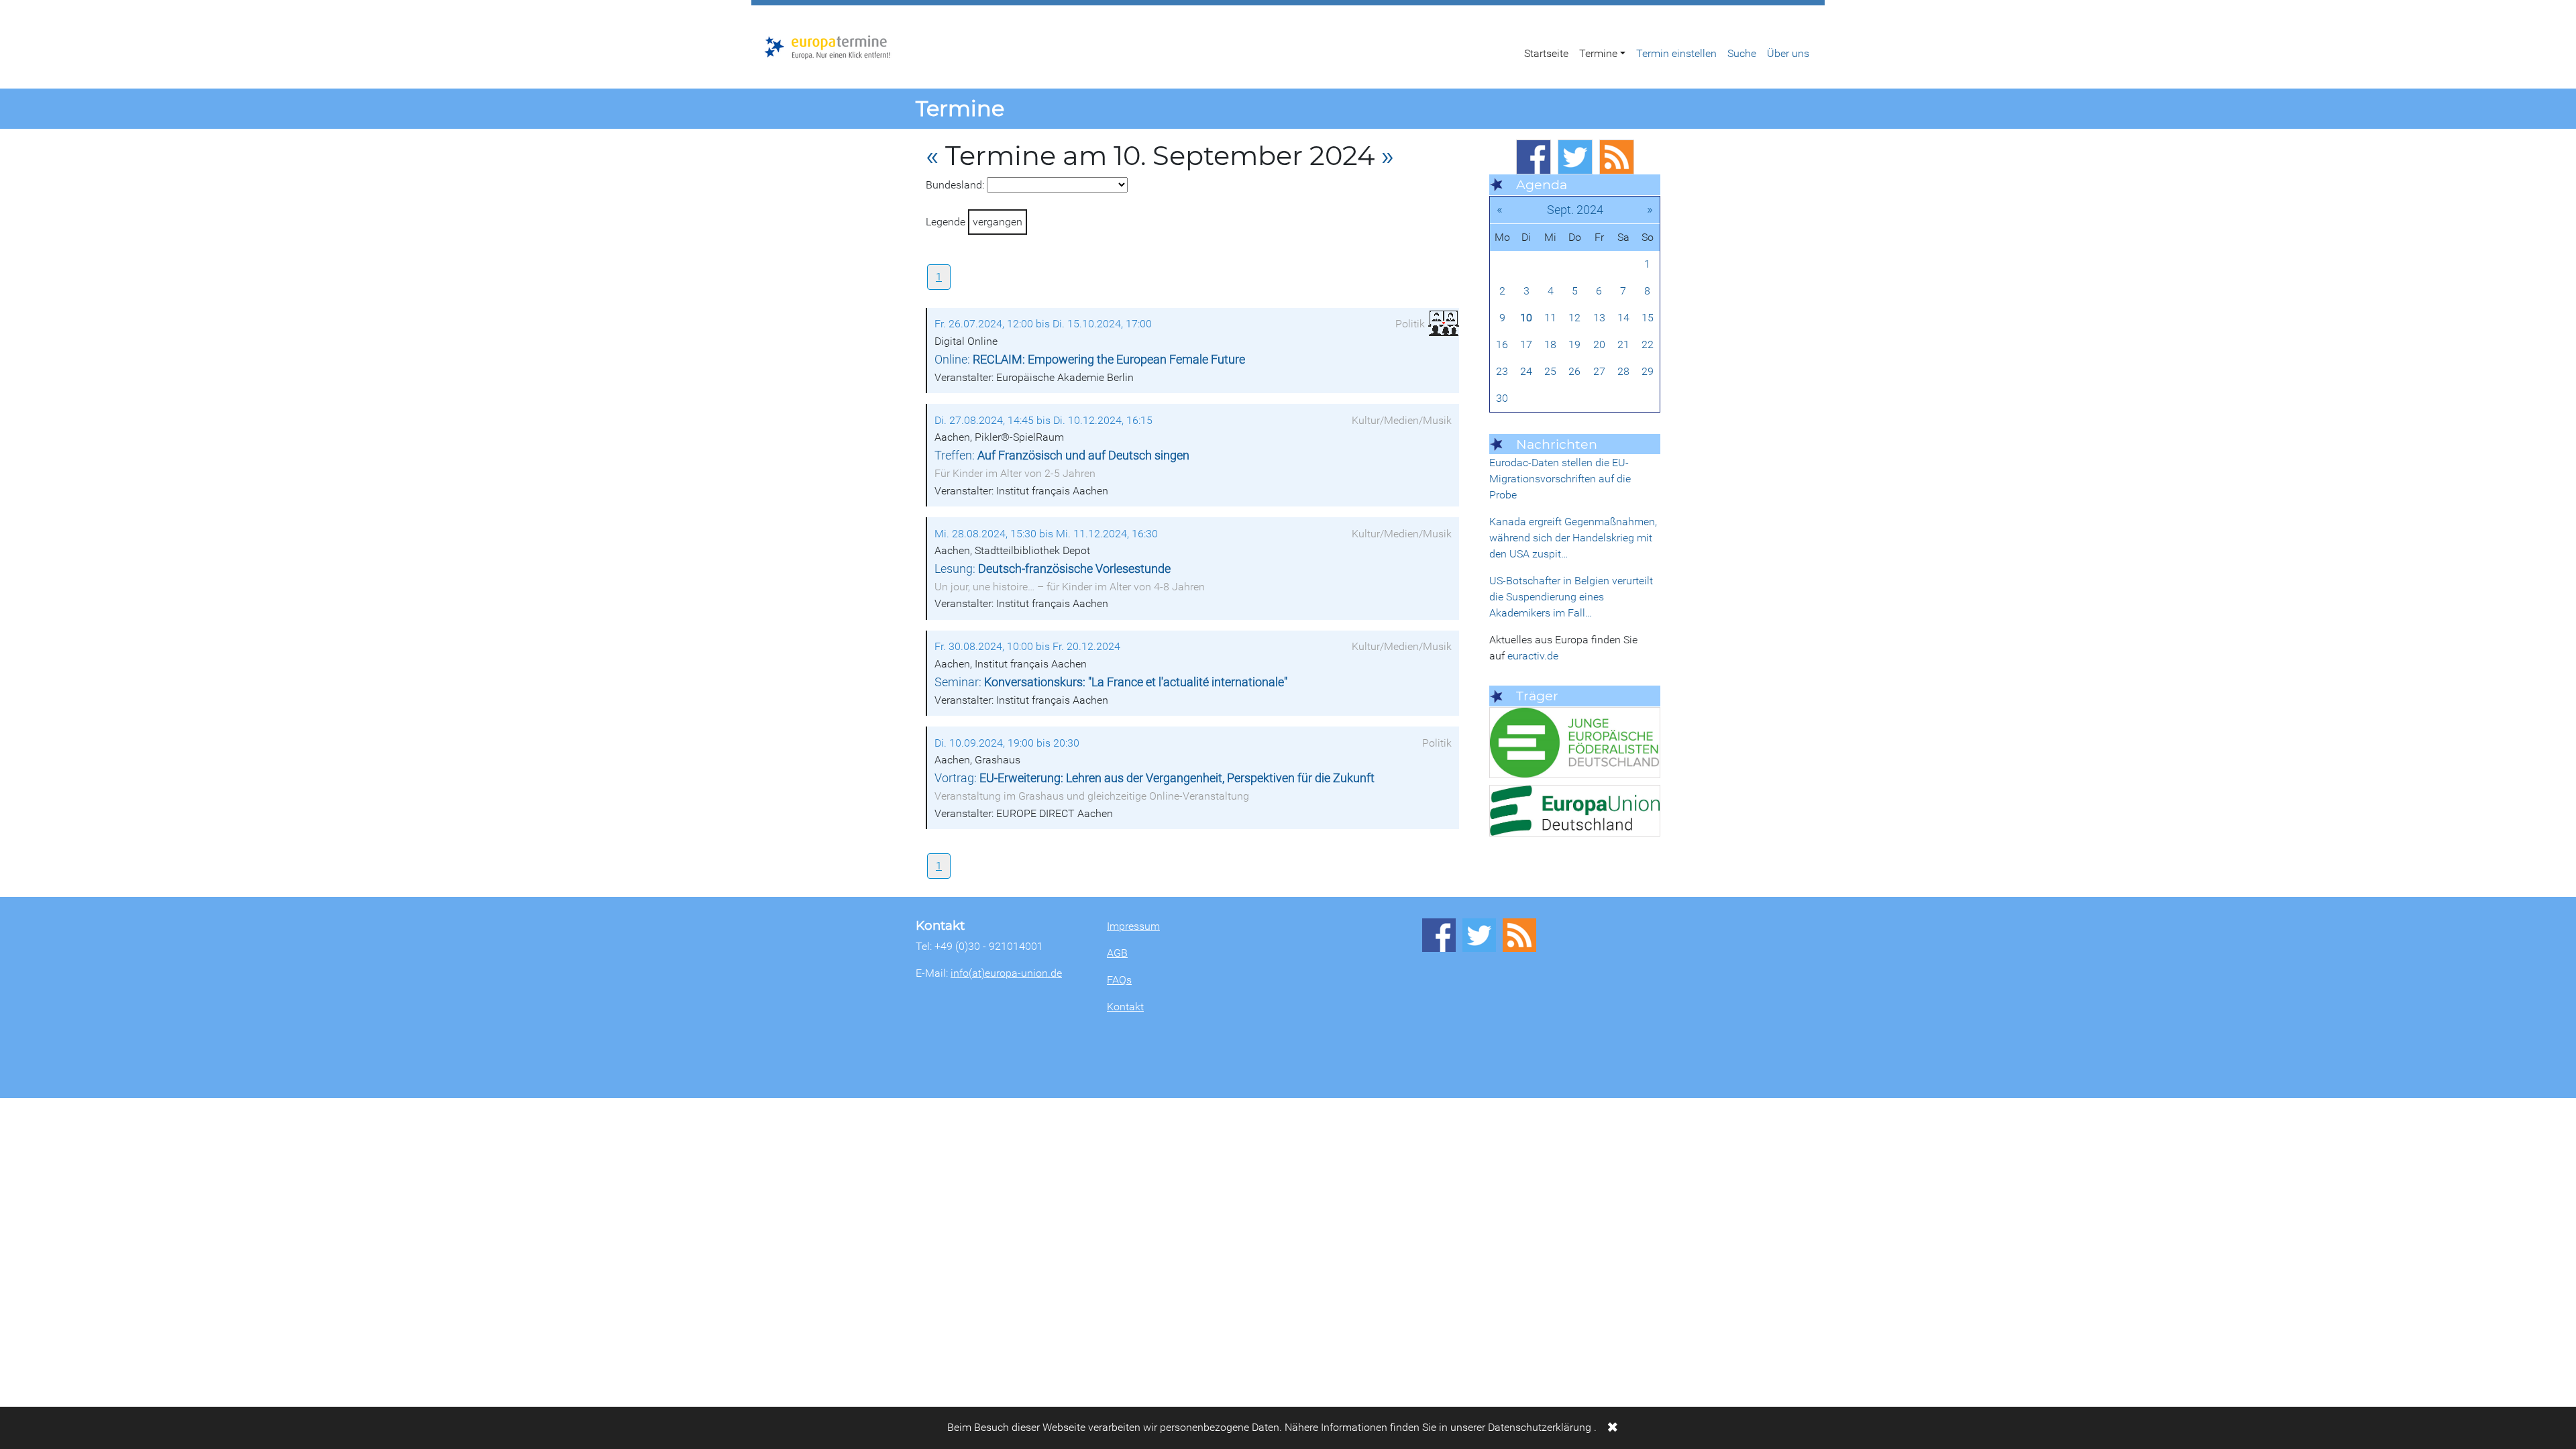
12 (1574, 318)
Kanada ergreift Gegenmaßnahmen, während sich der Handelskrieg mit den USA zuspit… (1573, 538)
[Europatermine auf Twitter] (1575, 157)
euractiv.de (1533, 656)
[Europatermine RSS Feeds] (1617, 157)
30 (1502, 398)
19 (1574, 344)
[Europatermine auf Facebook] (1534, 157)
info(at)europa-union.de (1006, 973)
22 (1648, 344)
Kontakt (1125, 1007)
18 (1550, 344)
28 (1623, 371)
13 (1599, 318)
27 (1599, 371)
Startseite (1546, 53)
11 (1550, 318)
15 (1648, 318)
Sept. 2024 (1575, 210)
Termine (1598, 53)
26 (1574, 371)
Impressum (1133, 926)
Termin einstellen (1676, 53)
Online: (1090, 360)
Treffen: (1062, 455)
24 (1526, 371)
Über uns (1788, 53)
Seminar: (1111, 682)
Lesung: (1053, 569)
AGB (1117, 953)
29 (1648, 371)
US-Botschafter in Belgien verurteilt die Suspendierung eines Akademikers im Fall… (1571, 597)
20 (1599, 344)
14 (1623, 318)
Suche (1742, 53)
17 (1526, 344)
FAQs (1119, 980)
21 (1623, 344)
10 (1526, 318)
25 (1550, 371)
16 (1502, 344)
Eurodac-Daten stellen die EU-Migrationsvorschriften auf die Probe (1560, 479)
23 (1502, 371)
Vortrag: (1155, 778)
